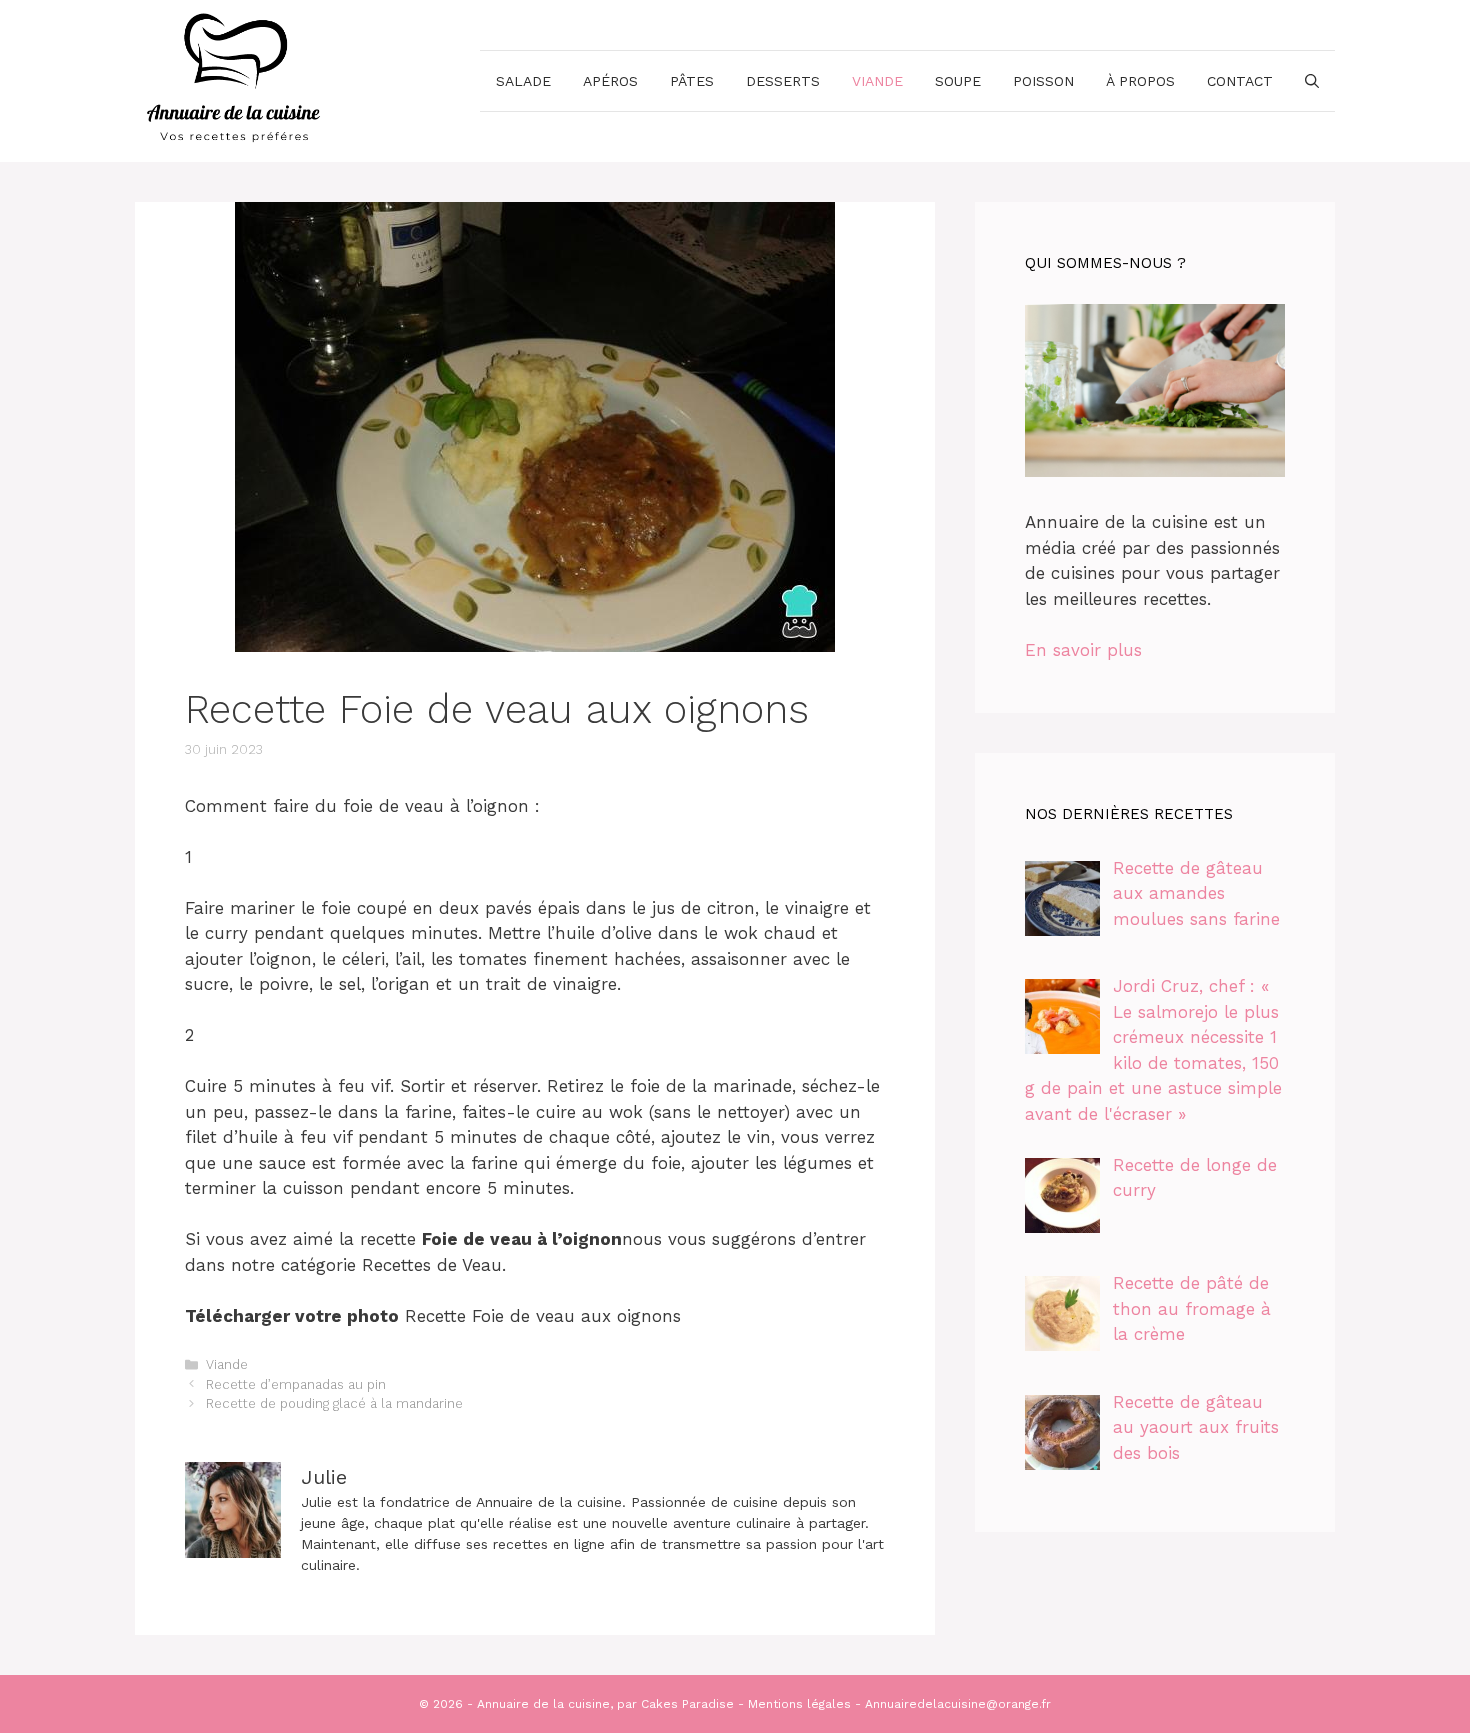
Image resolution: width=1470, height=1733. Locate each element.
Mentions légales (799, 1704)
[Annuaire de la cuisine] (235, 79)
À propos (1140, 81)
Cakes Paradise (687, 1704)
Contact (1240, 81)
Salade (523, 81)
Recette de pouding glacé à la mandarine (334, 1403)
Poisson (1043, 81)
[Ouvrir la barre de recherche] (1312, 81)
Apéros (610, 81)
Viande (877, 81)
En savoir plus (1083, 650)
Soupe (958, 81)
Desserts (783, 81)
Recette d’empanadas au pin (296, 1384)
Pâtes (692, 81)
